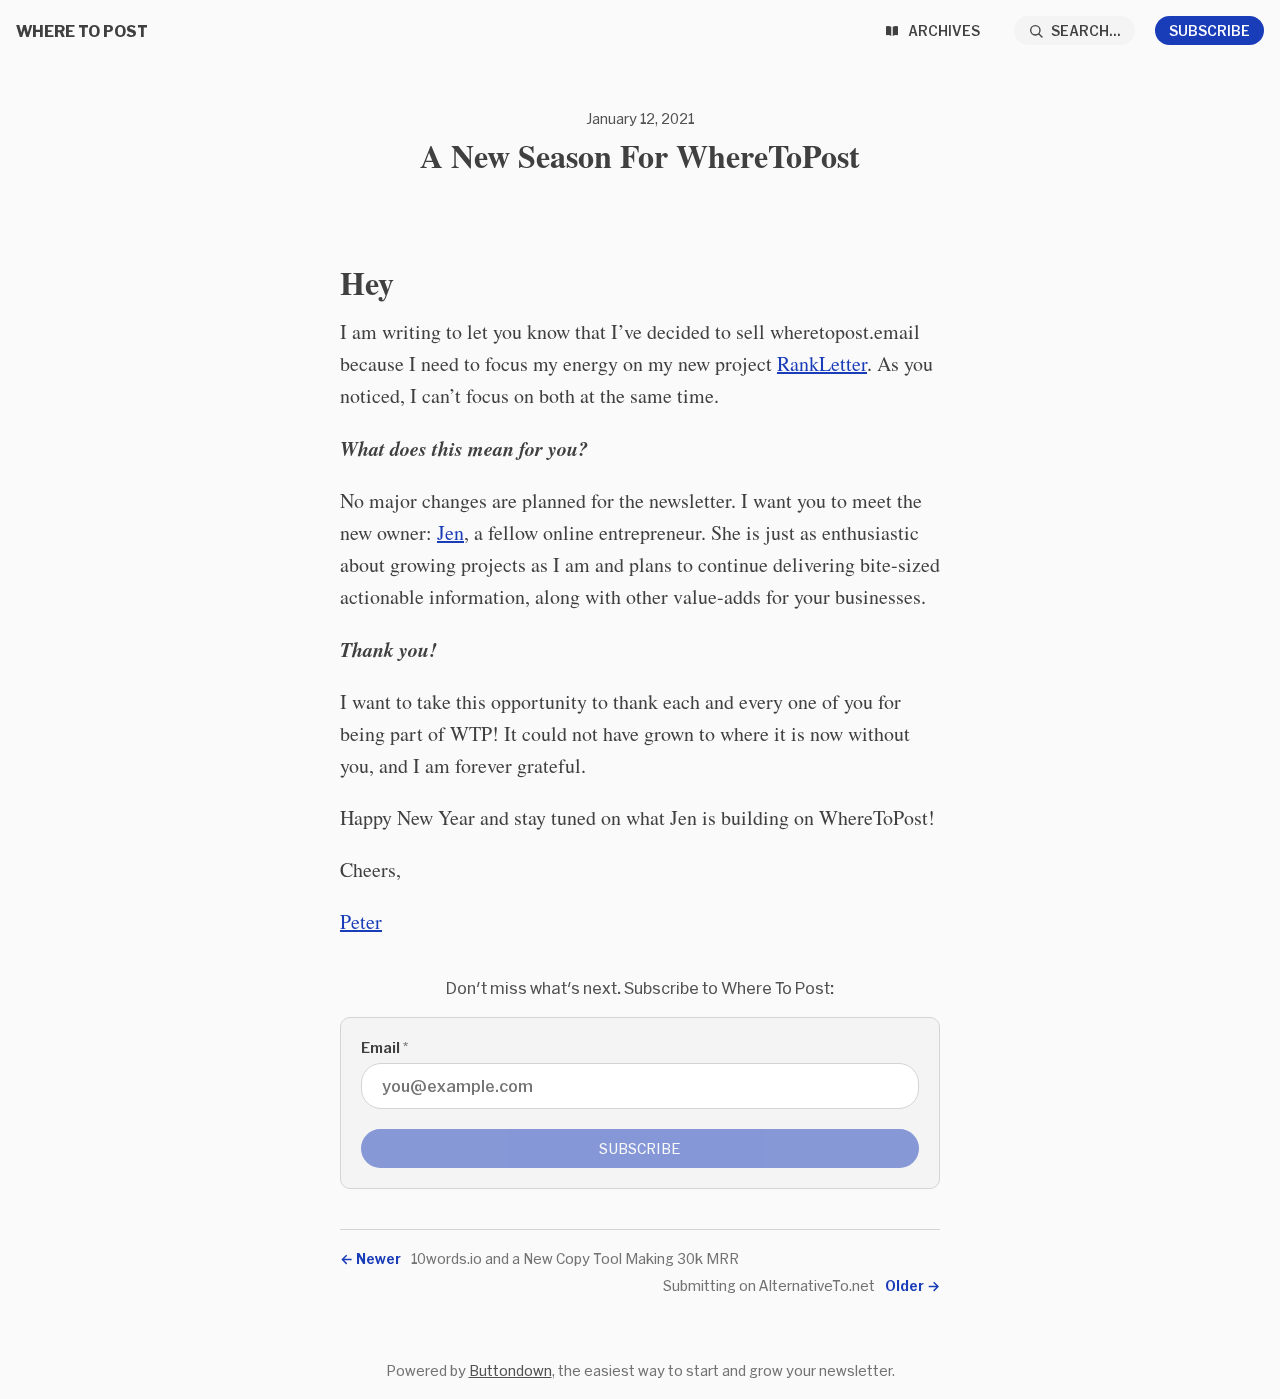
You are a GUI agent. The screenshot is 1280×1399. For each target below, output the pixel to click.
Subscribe (1209, 30)
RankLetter (822, 363)
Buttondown (510, 1370)
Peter (361, 921)
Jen (450, 532)
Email (384, 1047)
